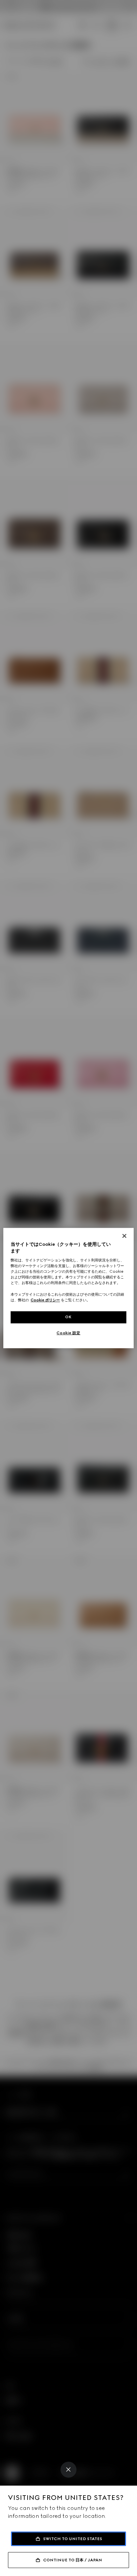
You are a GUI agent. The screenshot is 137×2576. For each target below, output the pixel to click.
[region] (68, 1288)
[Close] (68, 2470)
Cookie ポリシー (45, 1300)
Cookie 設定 (68, 1333)
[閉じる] (124, 1236)
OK (68, 1317)
